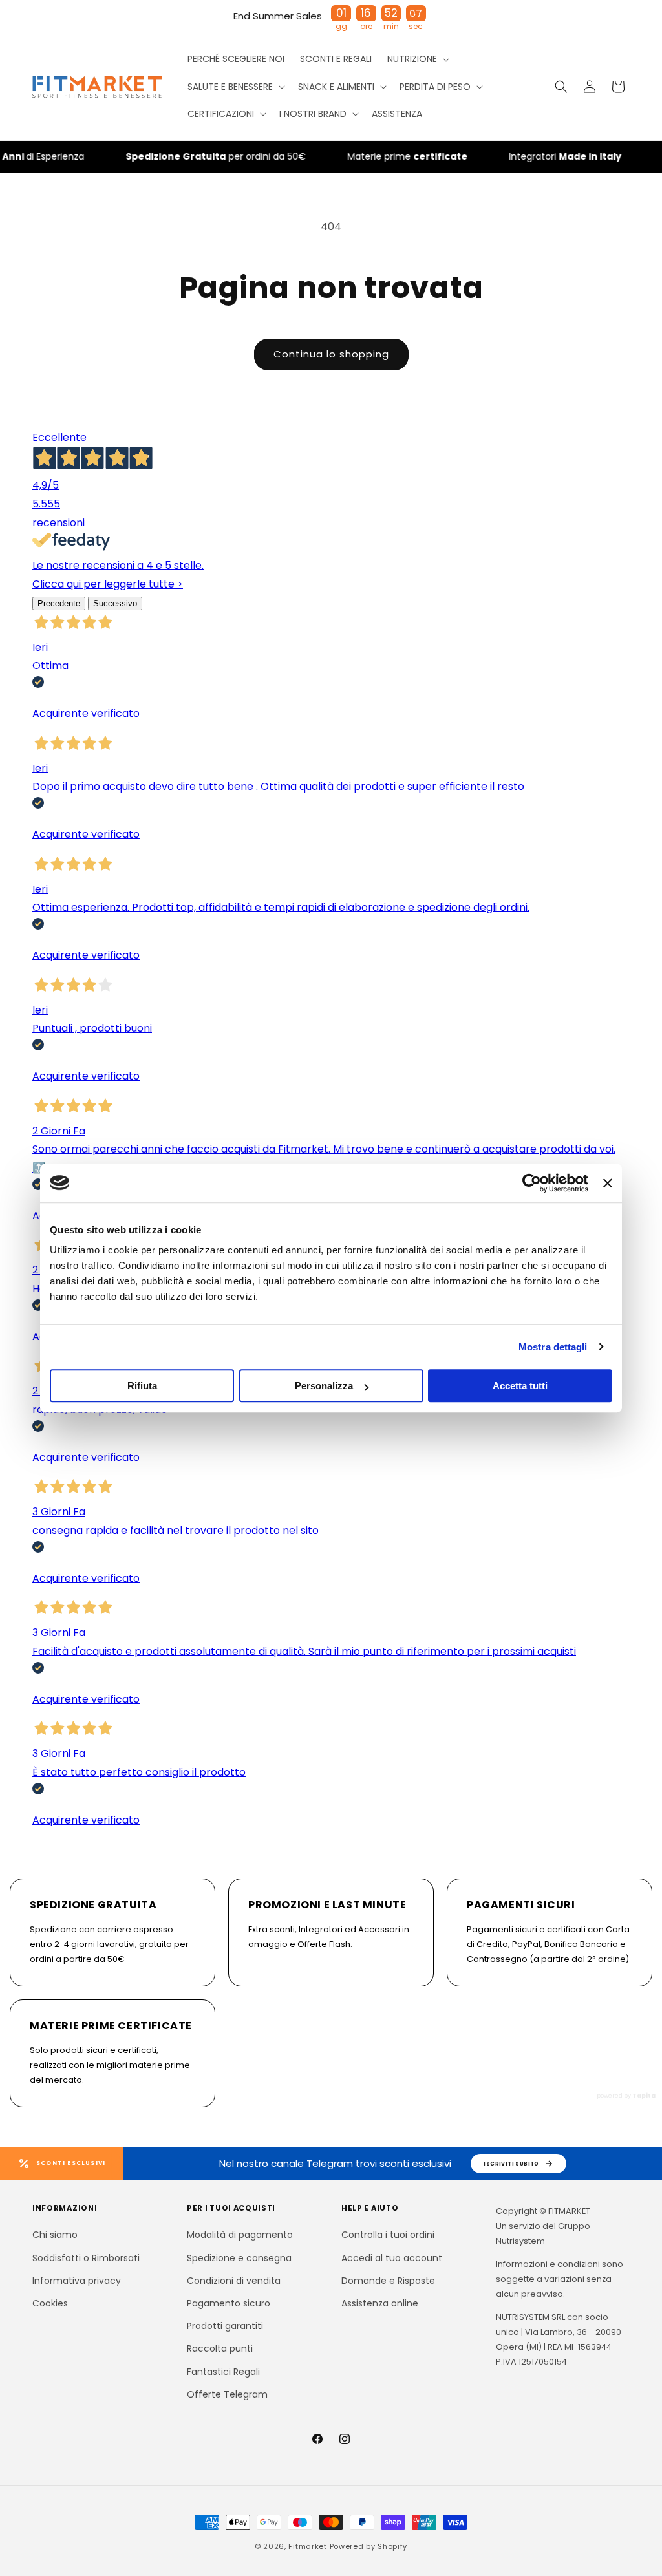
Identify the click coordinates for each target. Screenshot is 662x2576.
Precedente (59, 603)
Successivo (115, 603)
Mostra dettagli (553, 1347)
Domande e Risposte (388, 2281)
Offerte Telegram (227, 2394)
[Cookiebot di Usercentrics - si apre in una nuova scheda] (532, 1183)
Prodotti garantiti (225, 2326)
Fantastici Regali (223, 2372)
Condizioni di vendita (234, 2281)
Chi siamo (55, 2235)
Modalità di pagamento (240, 2235)
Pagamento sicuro (229, 2303)
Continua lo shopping (331, 354)
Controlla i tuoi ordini (388, 2235)
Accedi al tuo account (392, 2258)
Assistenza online (380, 2303)
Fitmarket (307, 2546)
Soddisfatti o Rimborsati (86, 2258)
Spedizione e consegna (239, 2258)
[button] (417, 59)
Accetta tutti (520, 1386)
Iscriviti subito (511, 2164)
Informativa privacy (77, 2281)
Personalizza (324, 1386)
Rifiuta (142, 1386)
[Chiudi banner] (608, 1183)
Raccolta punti (220, 2348)
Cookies (50, 2303)
